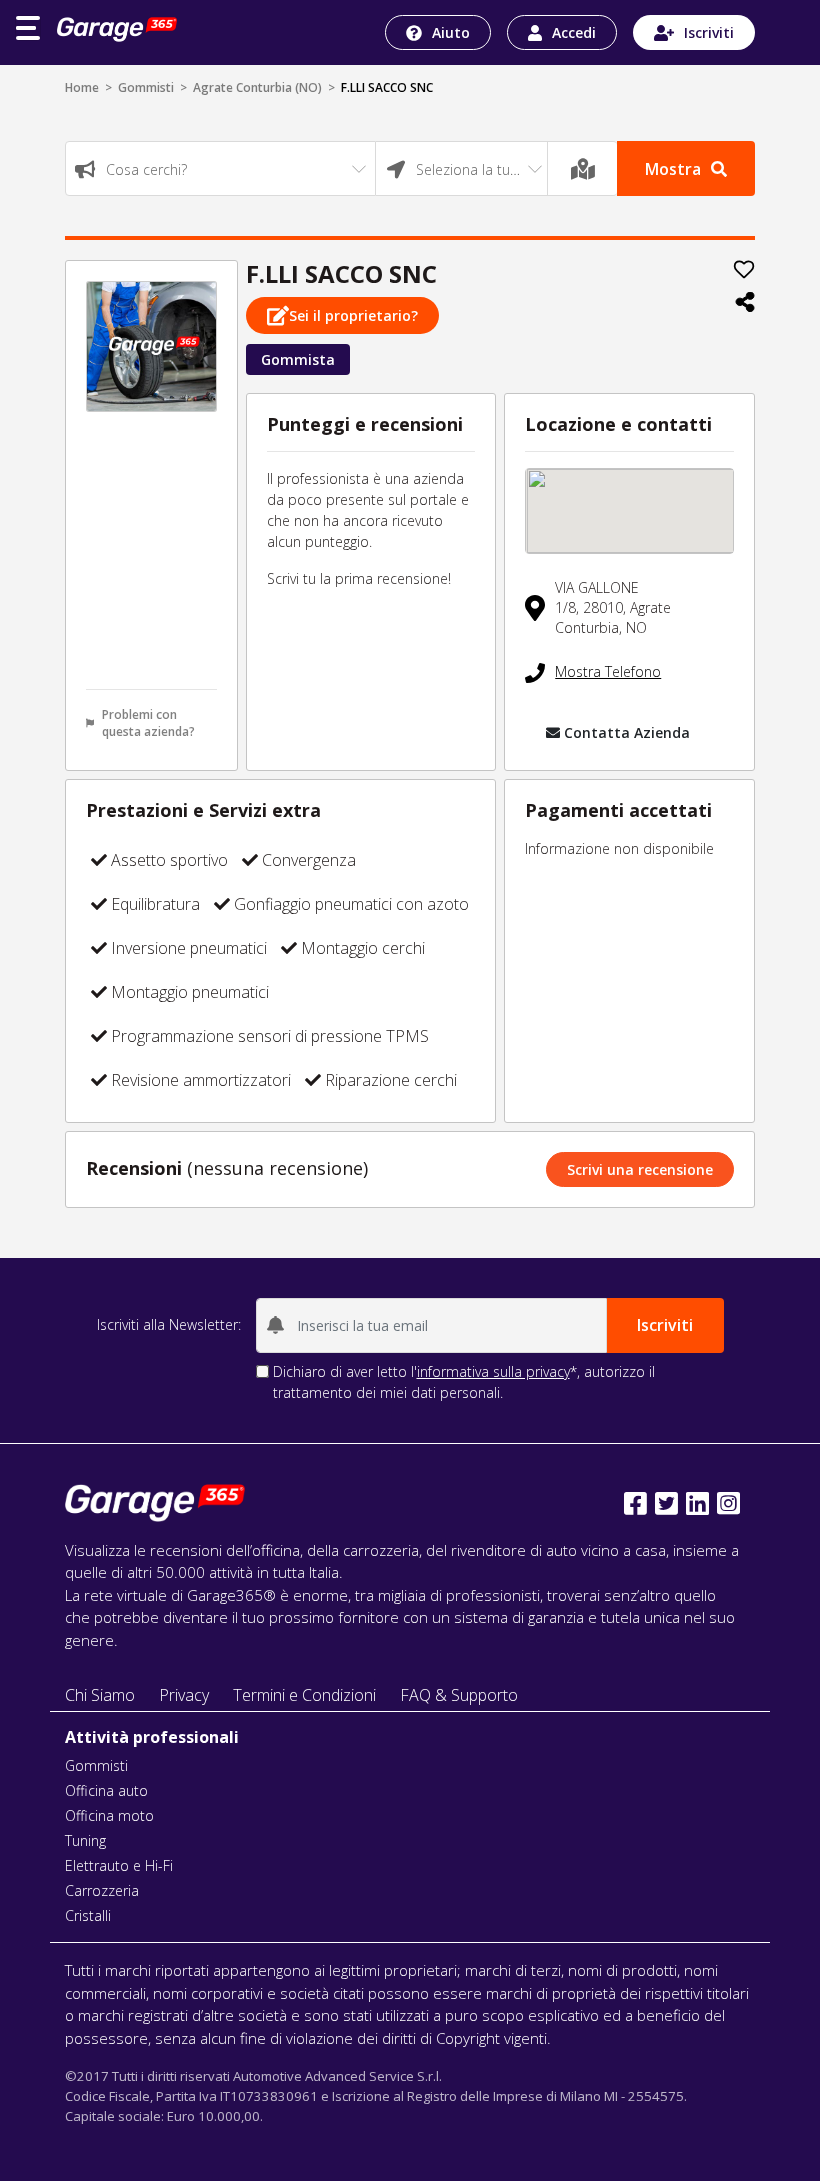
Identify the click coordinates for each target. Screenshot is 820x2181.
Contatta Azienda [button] (627, 732)
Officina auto (106, 1790)
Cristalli (88, 1915)
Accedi (574, 32)
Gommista (298, 359)
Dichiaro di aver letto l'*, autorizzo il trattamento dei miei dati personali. (464, 1382)
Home (82, 87)
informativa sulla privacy (493, 1371)
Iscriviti (709, 32)
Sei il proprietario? (353, 315)
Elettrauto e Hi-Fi (119, 1865)
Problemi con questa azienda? (148, 723)
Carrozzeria (102, 1890)
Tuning (85, 1840)
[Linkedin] (697, 1503)
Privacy (184, 1695)
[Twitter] (666, 1503)
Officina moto (109, 1815)
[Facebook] (635, 1503)
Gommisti (146, 87)
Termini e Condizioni (304, 1695)
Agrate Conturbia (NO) (257, 87)
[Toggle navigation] (28, 28)
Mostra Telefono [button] (608, 671)
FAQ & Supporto (459, 1695)
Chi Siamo (100, 1695)
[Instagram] (728, 1503)
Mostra (673, 169)
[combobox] (220, 168)
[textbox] (220, 169)
